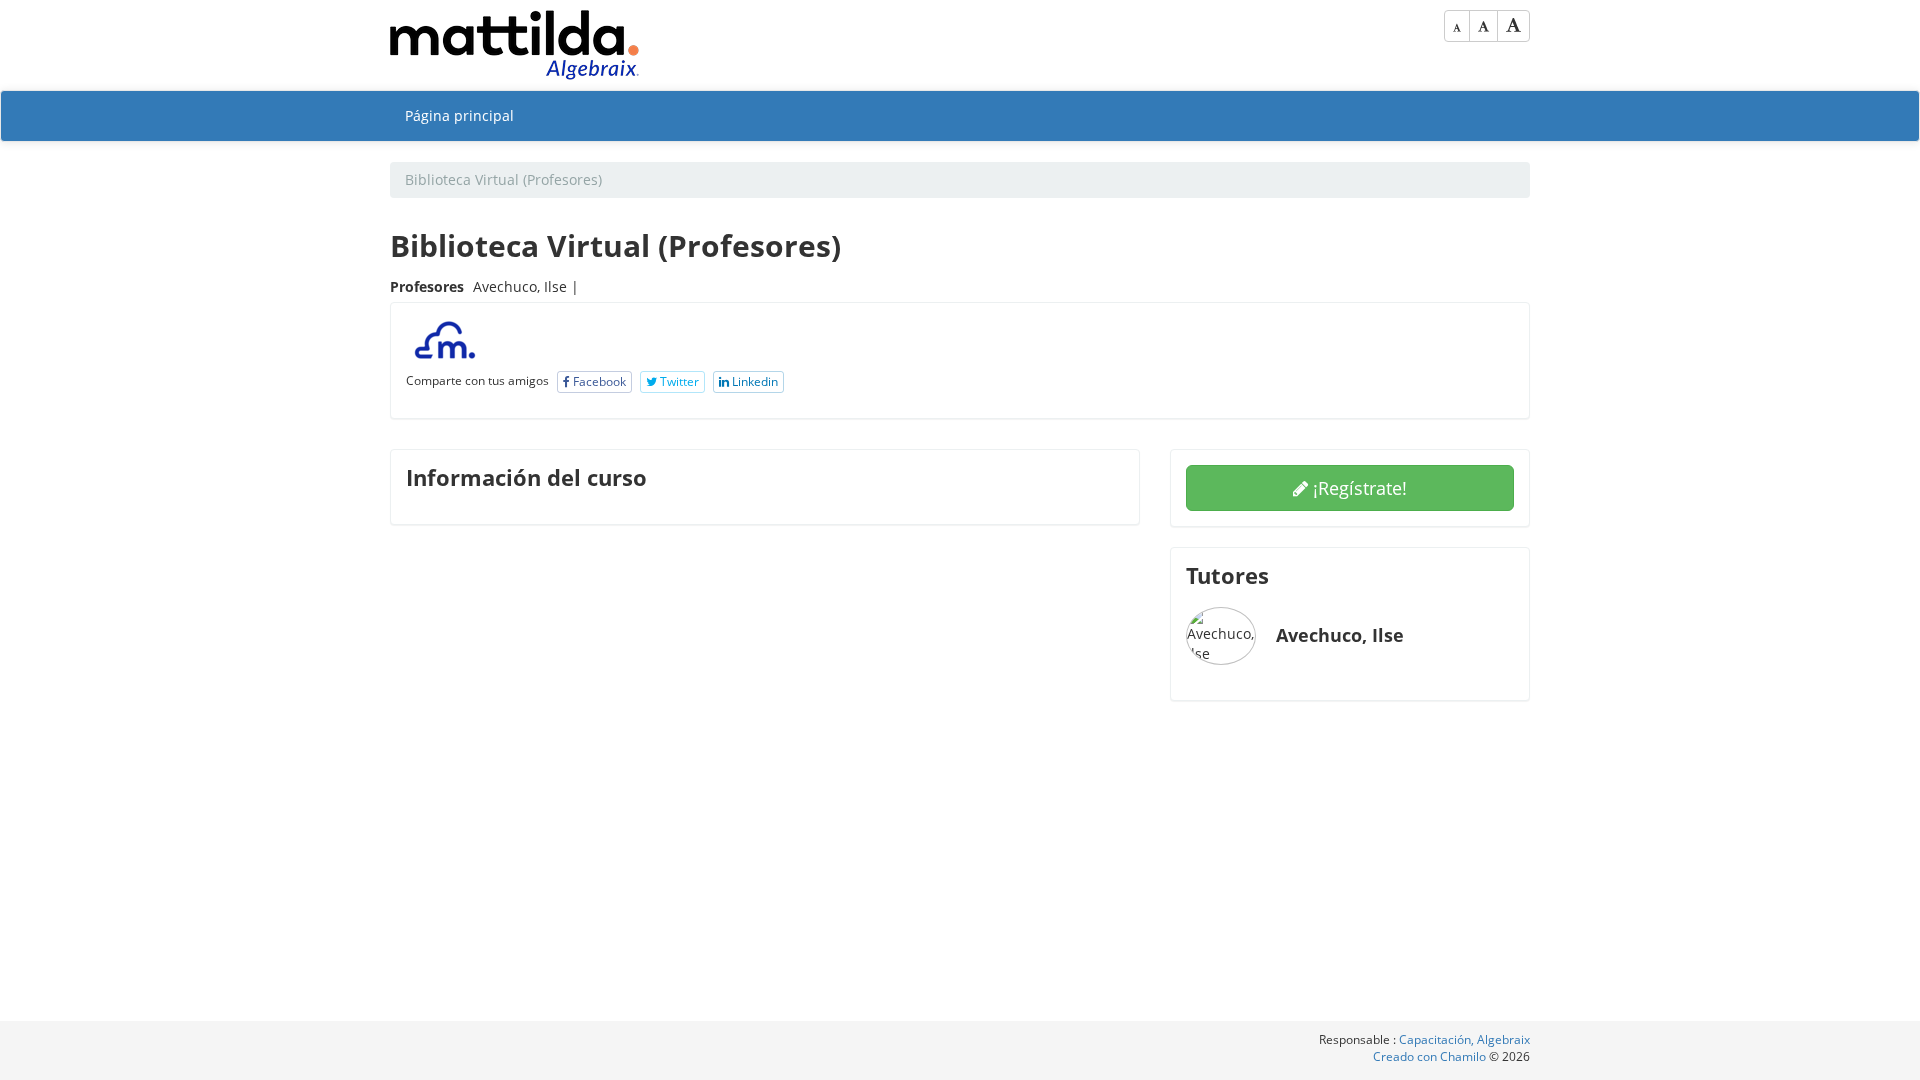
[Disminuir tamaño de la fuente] (1457, 26)
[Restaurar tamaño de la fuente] (1483, 26)
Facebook (598, 381)
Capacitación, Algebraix (1464, 1039)
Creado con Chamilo (1431, 1056)
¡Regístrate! (1357, 488)
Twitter (678, 381)
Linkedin (753, 381)
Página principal (459, 115)
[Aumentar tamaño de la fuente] (1513, 26)
